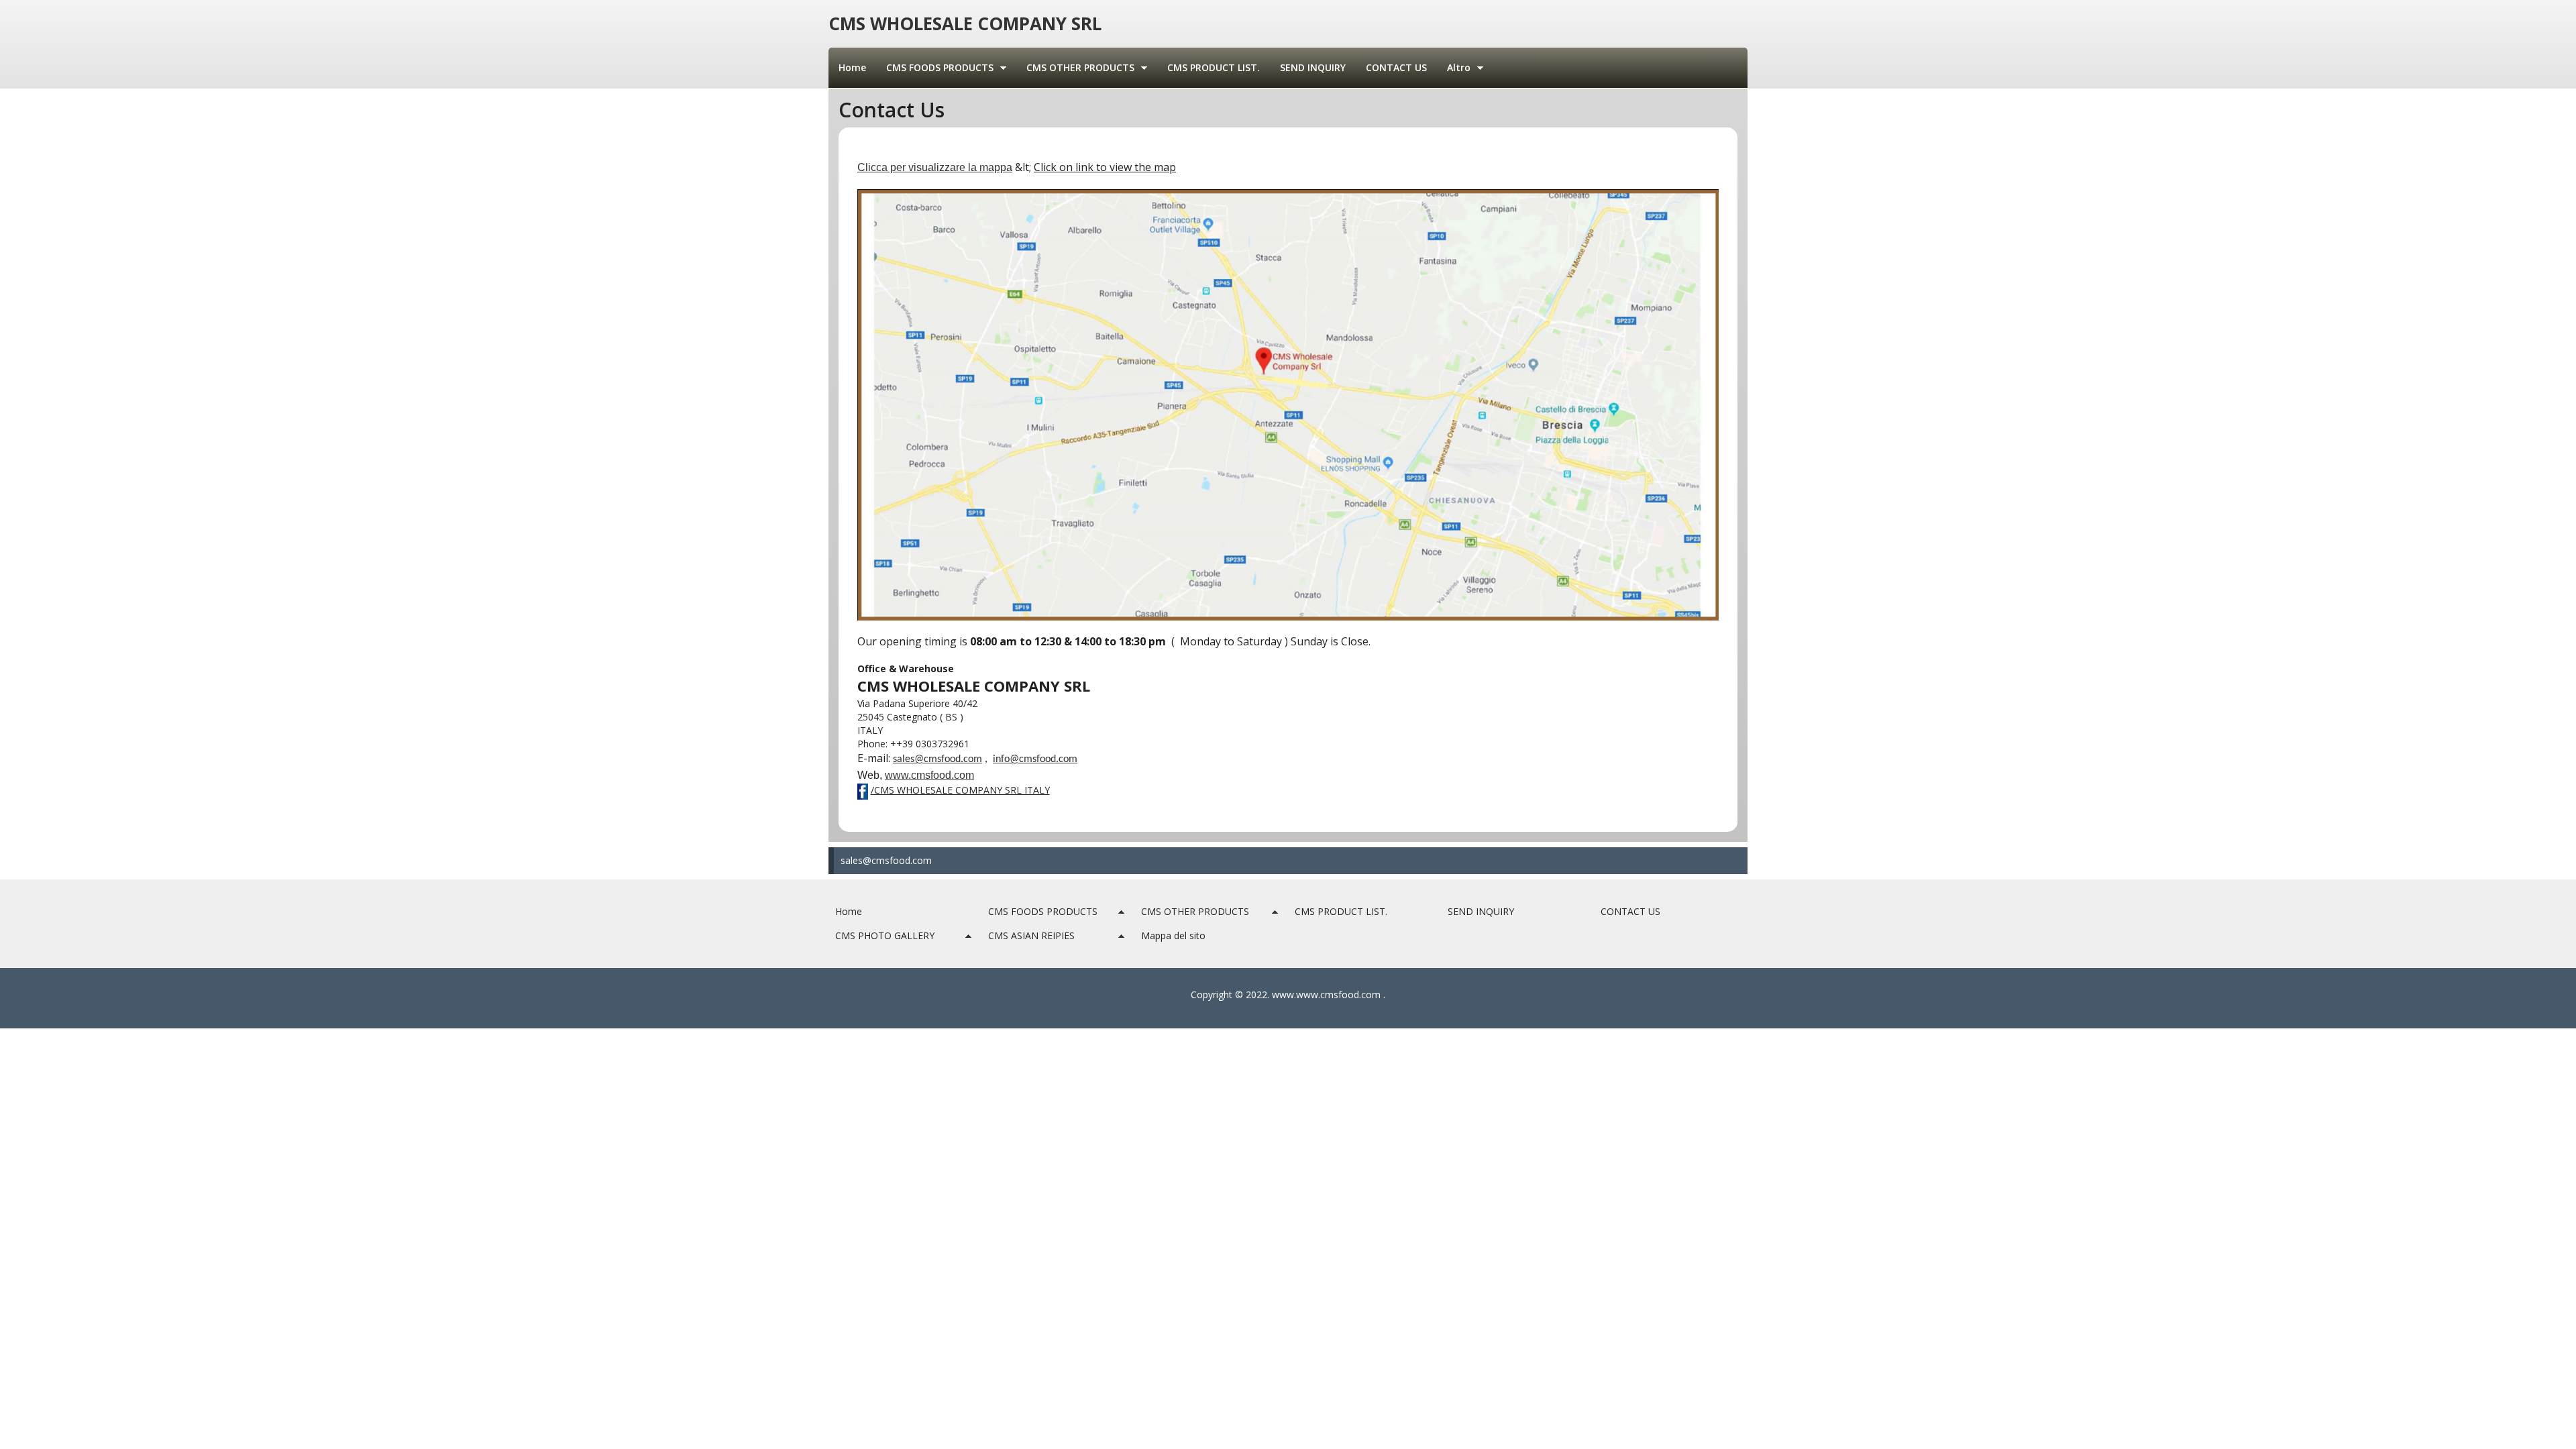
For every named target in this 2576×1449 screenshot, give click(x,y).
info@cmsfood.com (1035, 759)
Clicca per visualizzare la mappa (935, 167)
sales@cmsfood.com (886, 860)
